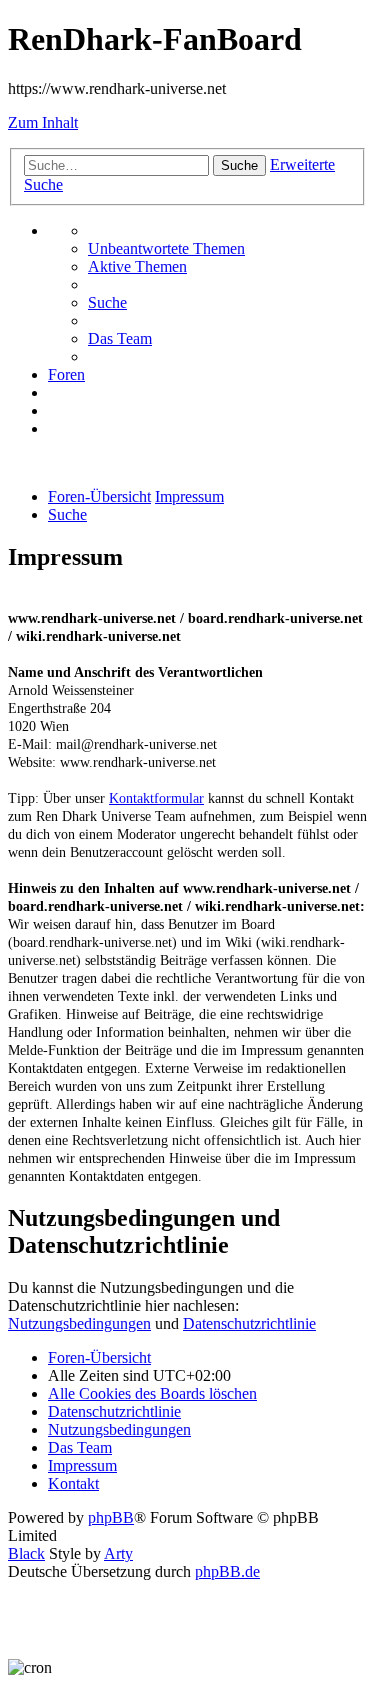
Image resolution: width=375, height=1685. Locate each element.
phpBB (111, 1517)
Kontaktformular (156, 798)
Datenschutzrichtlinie (249, 1323)
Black (26, 1553)
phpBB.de (227, 1571)
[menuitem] (166, 248)
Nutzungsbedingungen (79, 1323)
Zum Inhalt (43, 122)
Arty (118, 1553)
